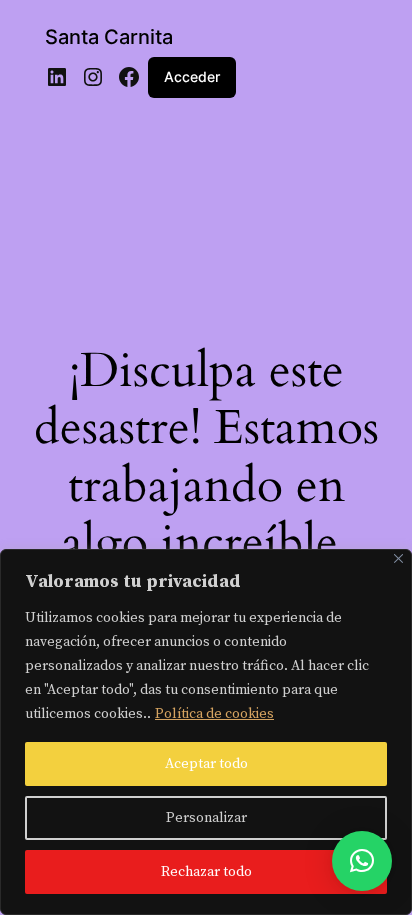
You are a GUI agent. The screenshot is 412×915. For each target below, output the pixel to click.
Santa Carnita (109, 37)
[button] (362, 861)
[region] (206, 732)
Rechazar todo (206, 872)
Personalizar (206, 818)
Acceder (192, 76)
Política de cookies (214, 714)
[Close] (398, 558)
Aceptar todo (206, 764)
